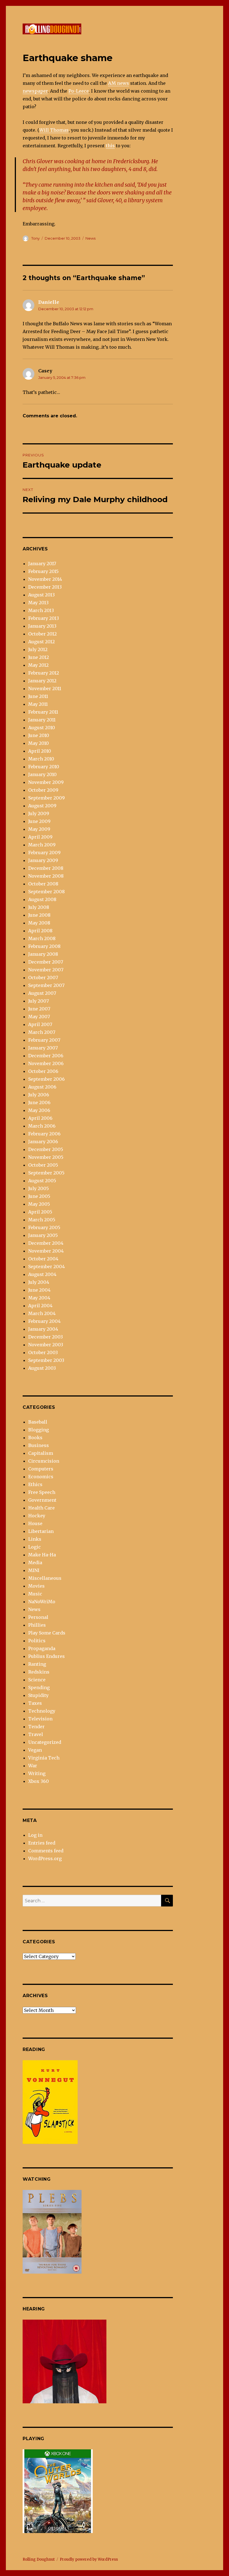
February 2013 (44, 618)
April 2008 (40, 931)
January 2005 (43, 1235)
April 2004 (40, 1306)
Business (39, 1445)
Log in (35, 1835)
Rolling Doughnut (39, 2559)
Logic (34, 1547)
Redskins (39, 1672)
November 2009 (46, 782)
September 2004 (46, 1267)
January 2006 (43, 1142)
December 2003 (46, 1337)
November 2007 (46, 970)
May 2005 (39, 1204)
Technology (42, 1711)
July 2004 (39, 1282)
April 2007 (40, 1024)
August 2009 (42, 806)
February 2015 (43, 571)
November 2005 (46, 1157)
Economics (41, 1477)
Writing (37, 1773)
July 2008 (39, 907)
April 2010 (40, 751)
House (35, 1523)
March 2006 (42, 1126)
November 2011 (45, 688)
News (90, 238)
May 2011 (38, 704)
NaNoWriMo (42, 1602)
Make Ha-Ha (42, 1555)
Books (35, 1438)
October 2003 (43, 1352)
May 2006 (39, 1110)
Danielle (49, 302)
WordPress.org (45, 1858)
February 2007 (44, 1040)
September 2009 (46, 798)
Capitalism (41, 1453)
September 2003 (46, 1360)
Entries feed (42, 1843)
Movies (36, 1586)
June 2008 (39, 915)
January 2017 (42, 564)
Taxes (35, 1703)
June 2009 (39, 821)
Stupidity (38, 1695)
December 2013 (45, 587)
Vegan (35, 1750)
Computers (41, 1469)
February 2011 (43, 712)
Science (37, 1680)
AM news (119, 83)
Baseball (38, 1422)
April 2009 (40, 837)
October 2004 (43, 1259)
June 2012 (39, 657)
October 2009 (43, 790)
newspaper (35, 91)
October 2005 (43, 1165)
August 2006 (42, 1087)
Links (35, 1539)
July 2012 (38, 649)
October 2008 (43, 884)
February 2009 (44, 853)
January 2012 (42, 681)
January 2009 (43, 860)
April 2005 (40, 1212)
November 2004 (46, 1251)
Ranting (37, 1664)
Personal (38, 1617)
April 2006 (40, 1118)
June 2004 (39, 1290)
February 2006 (44, 1134)
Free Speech (42, 1492)
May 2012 (38, 665)
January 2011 (42, 720)
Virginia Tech (44, 1758)
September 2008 (46, 892)
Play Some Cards (47, 1633)
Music (35, 1594)
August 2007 (42, 993)
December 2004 (46, 1243)
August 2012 (41, 642)
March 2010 (41, 759)
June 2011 (38, 696)
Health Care (41, 1508)
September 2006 (46, 1079)
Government (42, 1500)
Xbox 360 (39, 1781)
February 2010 (44, 767)
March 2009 (42, 845)
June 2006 (39, 1102)
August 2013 (41, 595)
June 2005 (39, 1196)
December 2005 (46, 1149)
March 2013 (41, 610)
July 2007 (39, 1001)
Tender (36, 1727)
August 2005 (42, 1181)
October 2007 (43, 978)
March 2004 (42, 1313)
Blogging (39, 1430)
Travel (36, 1734)
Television (40, 1719)
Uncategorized (45, 1742)
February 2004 (44, 1321)
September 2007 (46, 985)
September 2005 (46, 1173)
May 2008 (39, 923)
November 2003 (46, 1345)
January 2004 (43, 1329)
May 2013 (38, 603)
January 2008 (43, 954)
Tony (35, 238)
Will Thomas (54, 130)
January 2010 (42, 774)
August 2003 (42, 1368)
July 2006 (39, 1095)
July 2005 (39, 1188)
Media (35, 1563)
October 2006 (43, 1071)
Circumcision (44, 1461)
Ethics (35, 1484)
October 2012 (42, 634)
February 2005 (44, 1227)
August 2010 (42, 728)
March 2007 (42, 1032)
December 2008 (46, 868)
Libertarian (41, 1531)
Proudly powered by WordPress (89, 2559)
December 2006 (46, 1056)
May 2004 (39, 1298)
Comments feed (46, 1851)
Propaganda (42, 1648)
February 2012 (44, 673)
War (33, 1766)
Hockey (37, 1516)
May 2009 (39, 829)
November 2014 (45, 579)
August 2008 (42, 899)
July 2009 (39, 813)
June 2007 (39, 1009)
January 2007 (43, 1048)
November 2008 (46, 876)
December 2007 (46, 962)
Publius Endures (46, 1656)
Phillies (37, 1625)
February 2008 (44, 946)
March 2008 (42, 938)
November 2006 (46, 1063)
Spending (39, 1687)
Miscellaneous (45, 1578)
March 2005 (42, 1220)
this (110, 146)
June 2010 (39, 735)
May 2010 (39, 743)
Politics (37, 1641)
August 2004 (42, 1274)
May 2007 (39, 1017)
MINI (34, 1570)
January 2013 (42, 626)
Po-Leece (79, 91)
